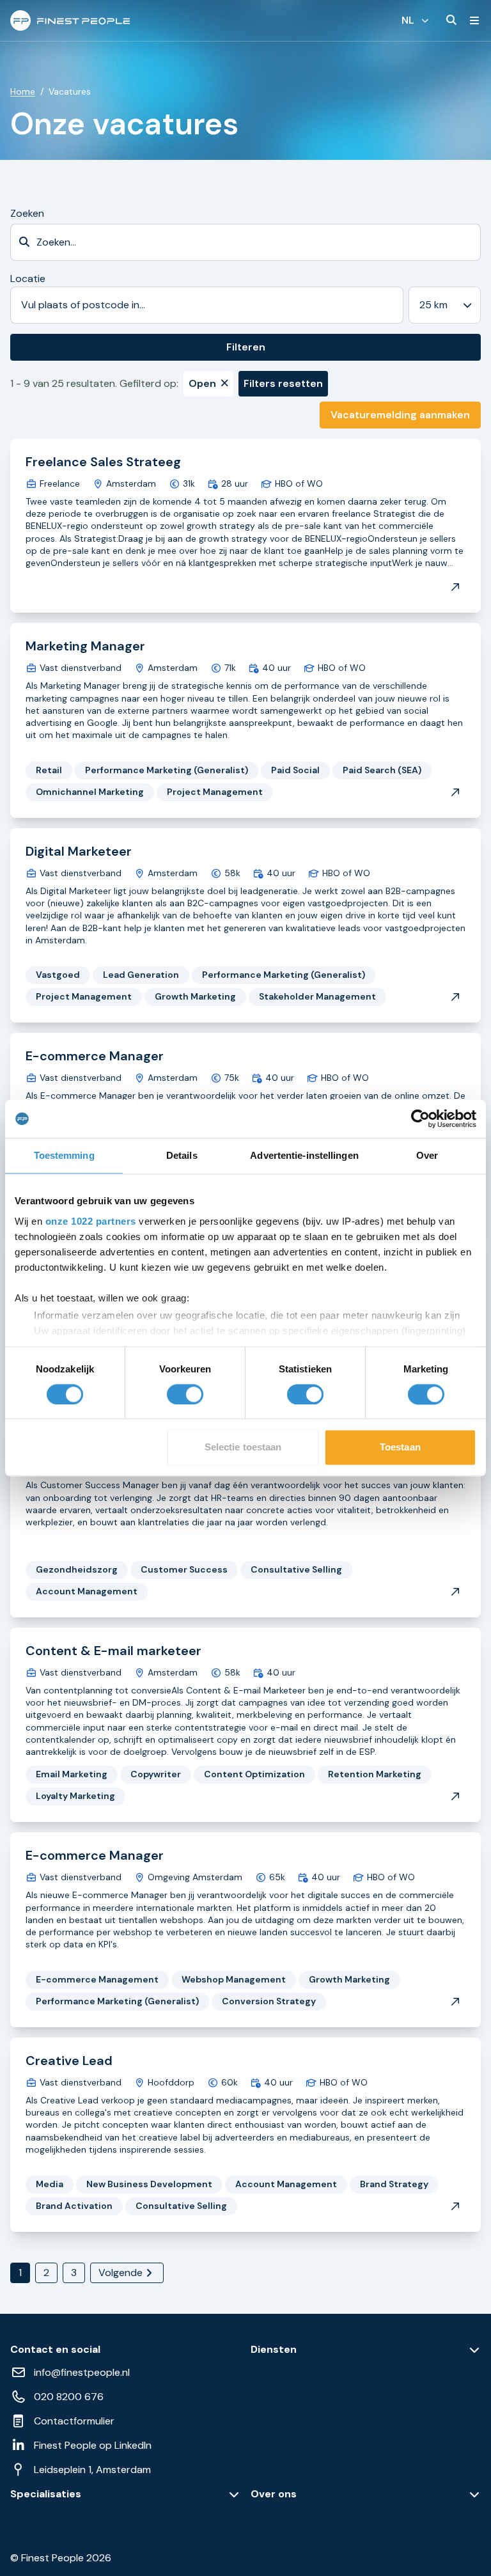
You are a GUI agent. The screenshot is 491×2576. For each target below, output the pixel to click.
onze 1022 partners (91, 1221)
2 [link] (46, 2273)
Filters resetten (283, 383)
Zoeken (27, 213)
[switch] (185, 1394)
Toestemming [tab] (64, 1155)
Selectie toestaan (243, 1448)
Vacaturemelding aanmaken (400, 415)
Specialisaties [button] (46, 2494)
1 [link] (20, 2273)
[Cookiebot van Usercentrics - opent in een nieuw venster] (420, 1119)
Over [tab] (427, 1155)
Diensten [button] (274, 2350)
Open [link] (202, 383)
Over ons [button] (274, 2494)
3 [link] (74, 2273)
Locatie (28, 279)
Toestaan (400, 1448)
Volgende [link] (121, 2273)
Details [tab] (182, 1155)
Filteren (246, 347)
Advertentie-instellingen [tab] (304, 1155)
